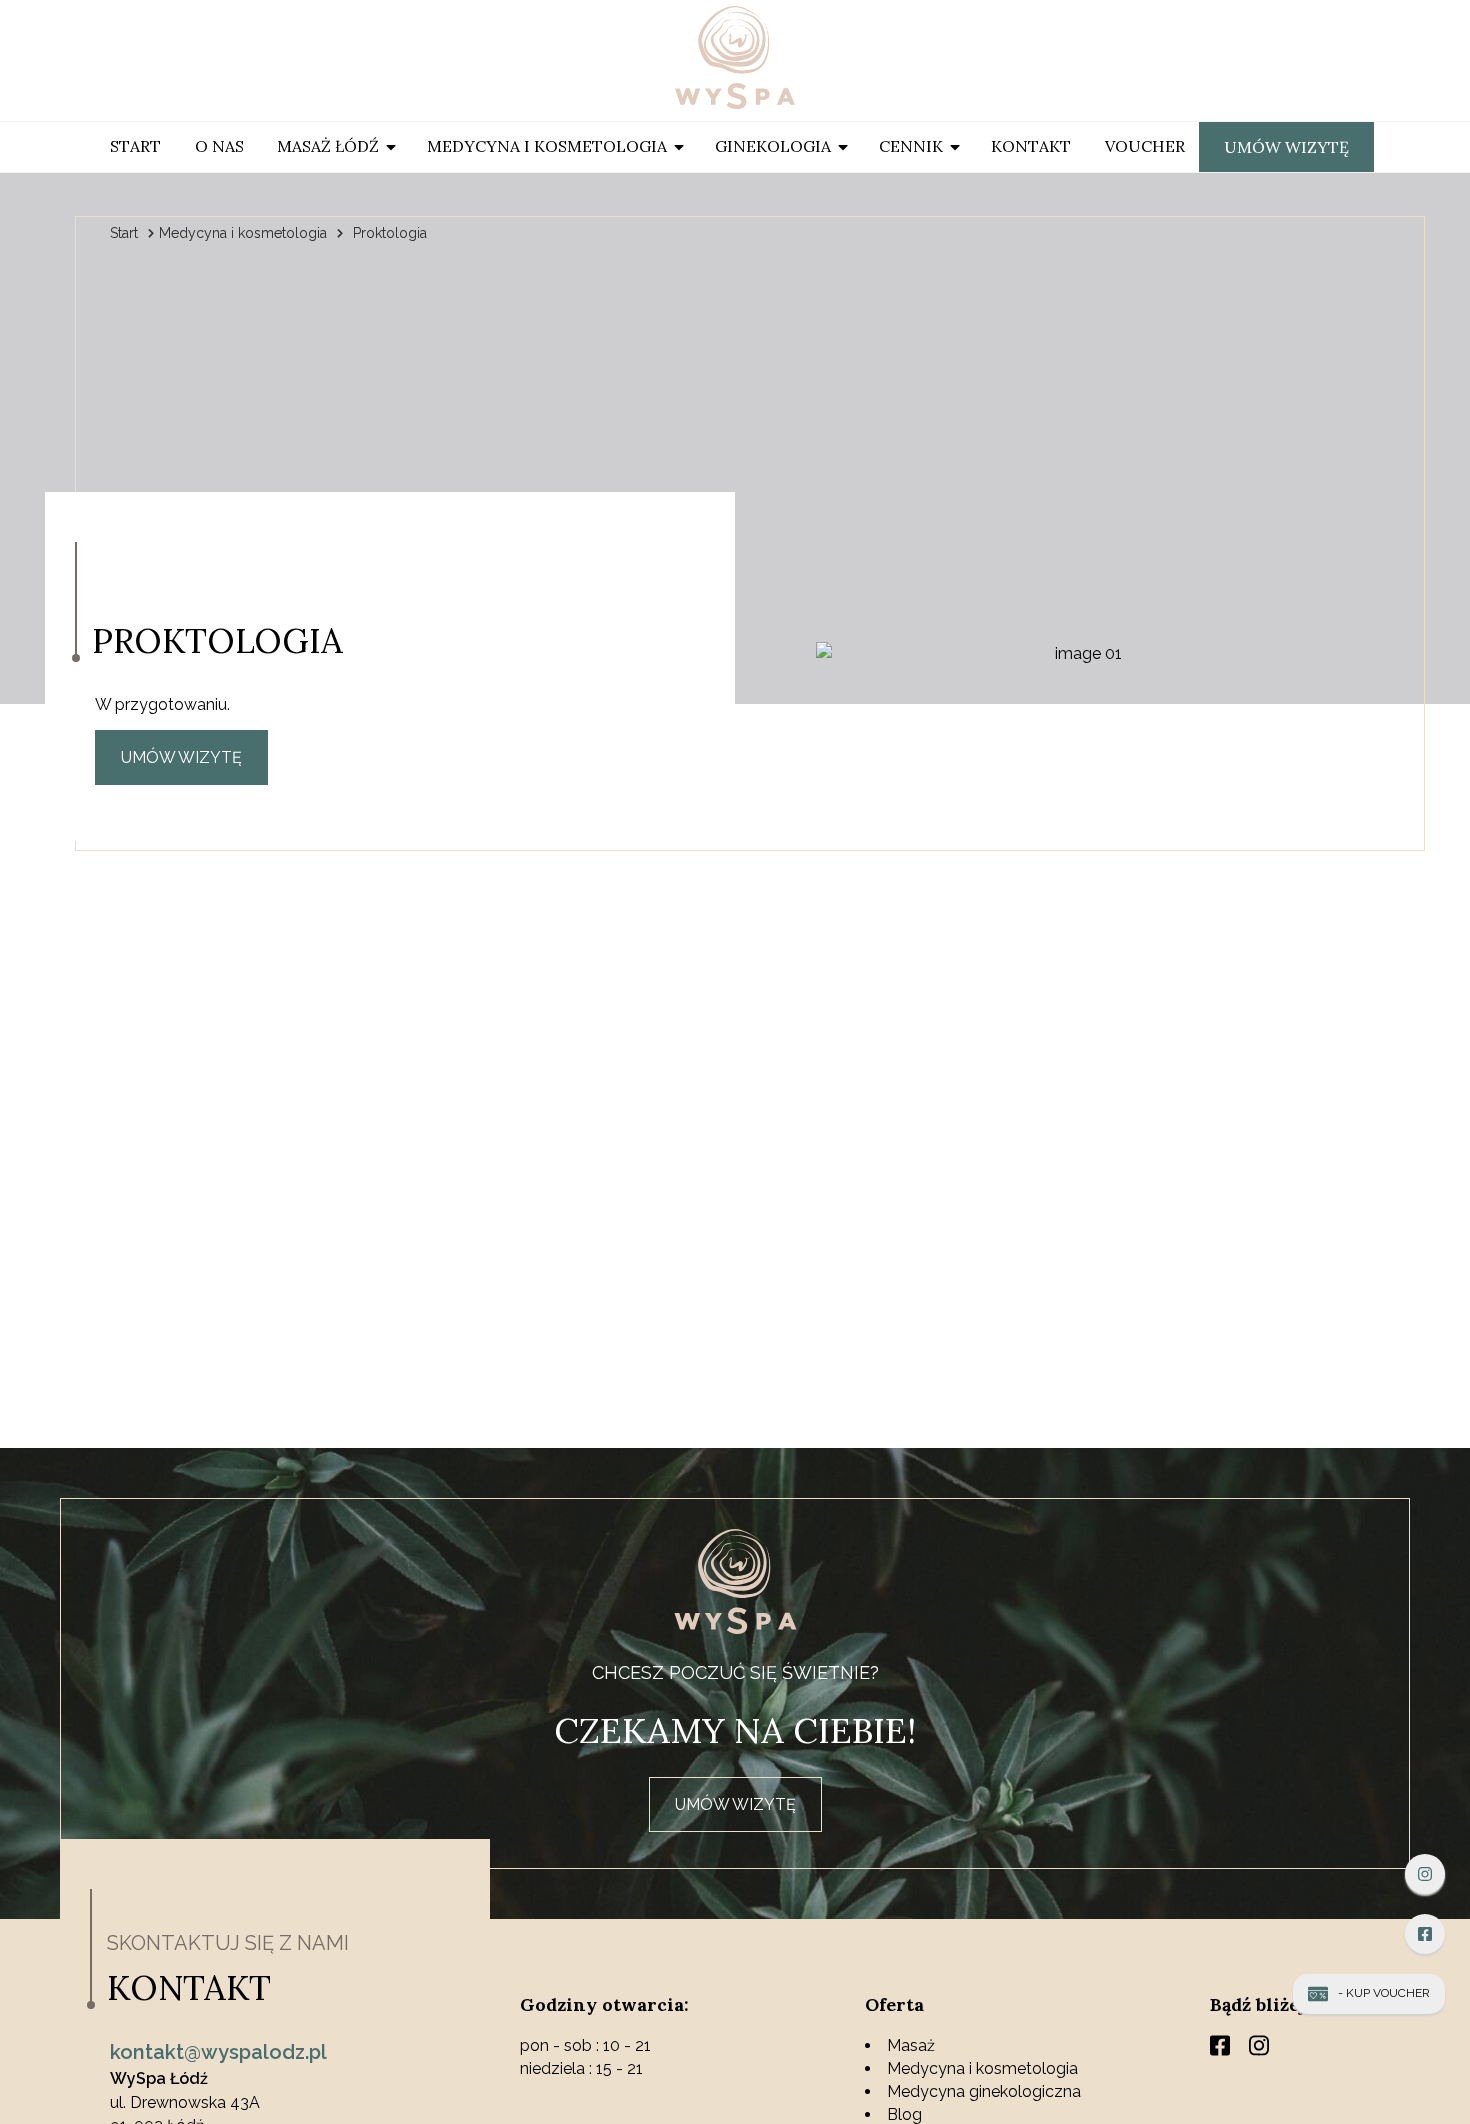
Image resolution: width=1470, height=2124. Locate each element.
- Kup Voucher (1384, 1993)
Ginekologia (773, 146)
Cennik (911, 146)
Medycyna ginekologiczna (984, 2091)
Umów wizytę (1286, 147)
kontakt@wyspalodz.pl (218, 2052)
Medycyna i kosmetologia (547, 146)
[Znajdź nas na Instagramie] (1425, 1874)
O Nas (219, 146)
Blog (904, 2114)
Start (135, 146)
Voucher (1145, 146)
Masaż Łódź (328, 146)
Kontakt (1031, 146)
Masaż (911, 2045)
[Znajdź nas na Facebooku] (1425, 1934)
